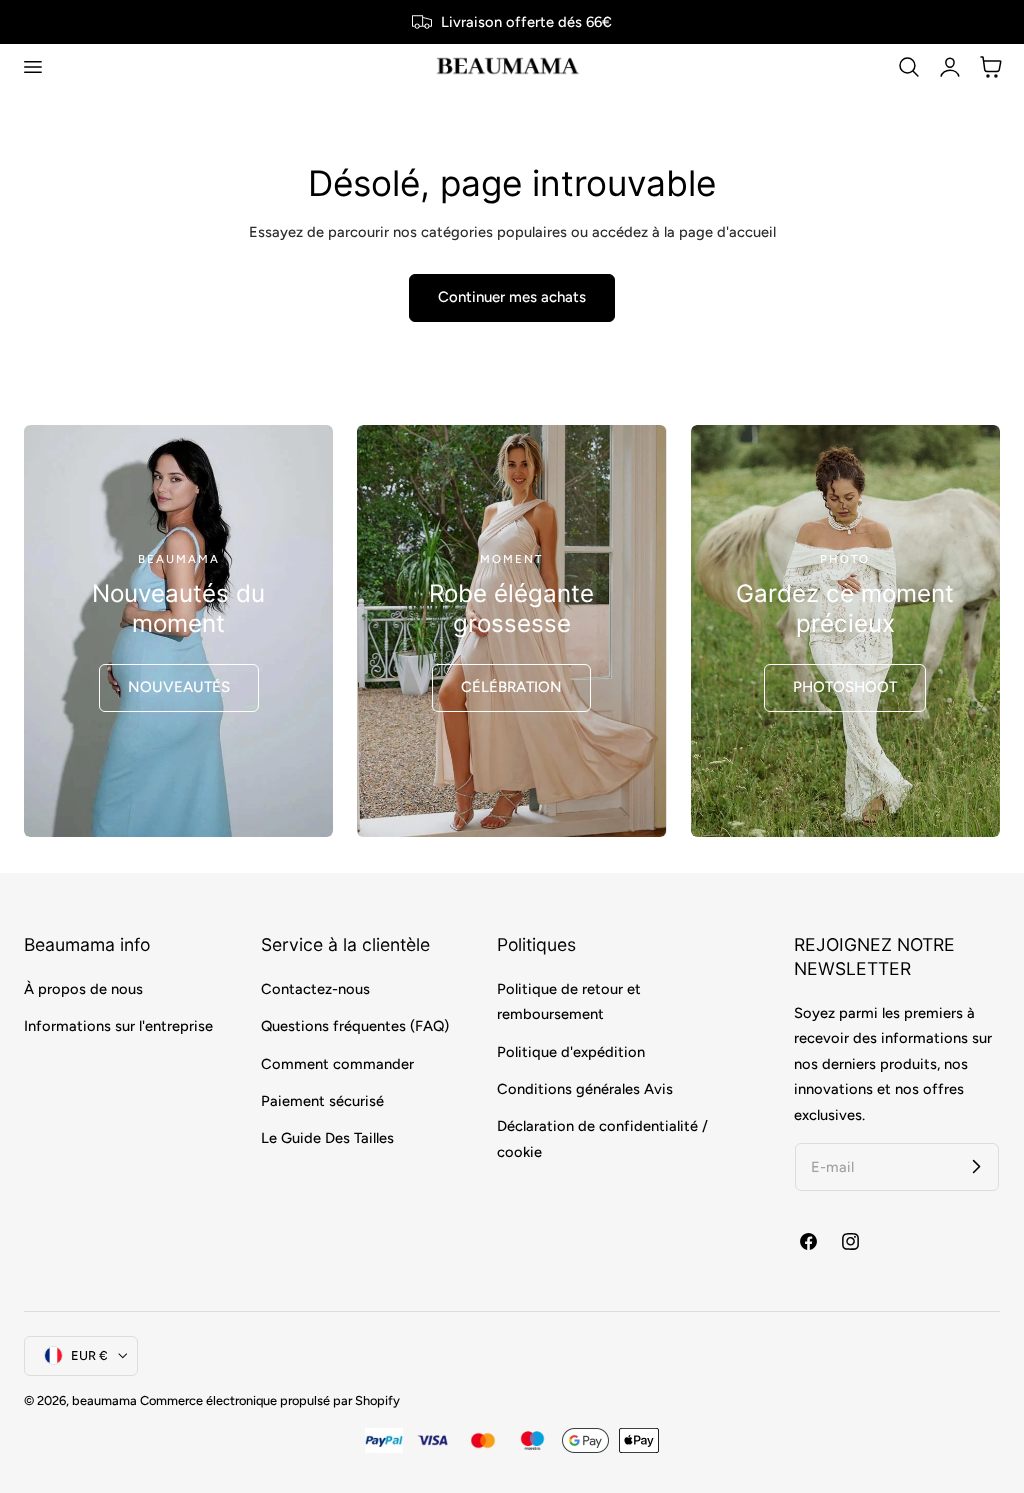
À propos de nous (83, 989)
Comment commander (337, 1063)
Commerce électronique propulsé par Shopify (270, 1400)
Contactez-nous (315, 989)
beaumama (104, 1400)
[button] (32, 67)
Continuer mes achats (512, 297)
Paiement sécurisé (322, 1100)
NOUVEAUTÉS (179, 687)
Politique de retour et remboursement (569, 1001)
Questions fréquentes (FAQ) (355, 1026)
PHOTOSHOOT (845, 687)
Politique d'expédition (571, 1051)
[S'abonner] (976, 1166)
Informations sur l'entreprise (118, 1026)
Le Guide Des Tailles (327, 1138)
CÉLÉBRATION (511, 687)
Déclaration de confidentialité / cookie (602, 1138)
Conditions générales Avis (585, 1089)
